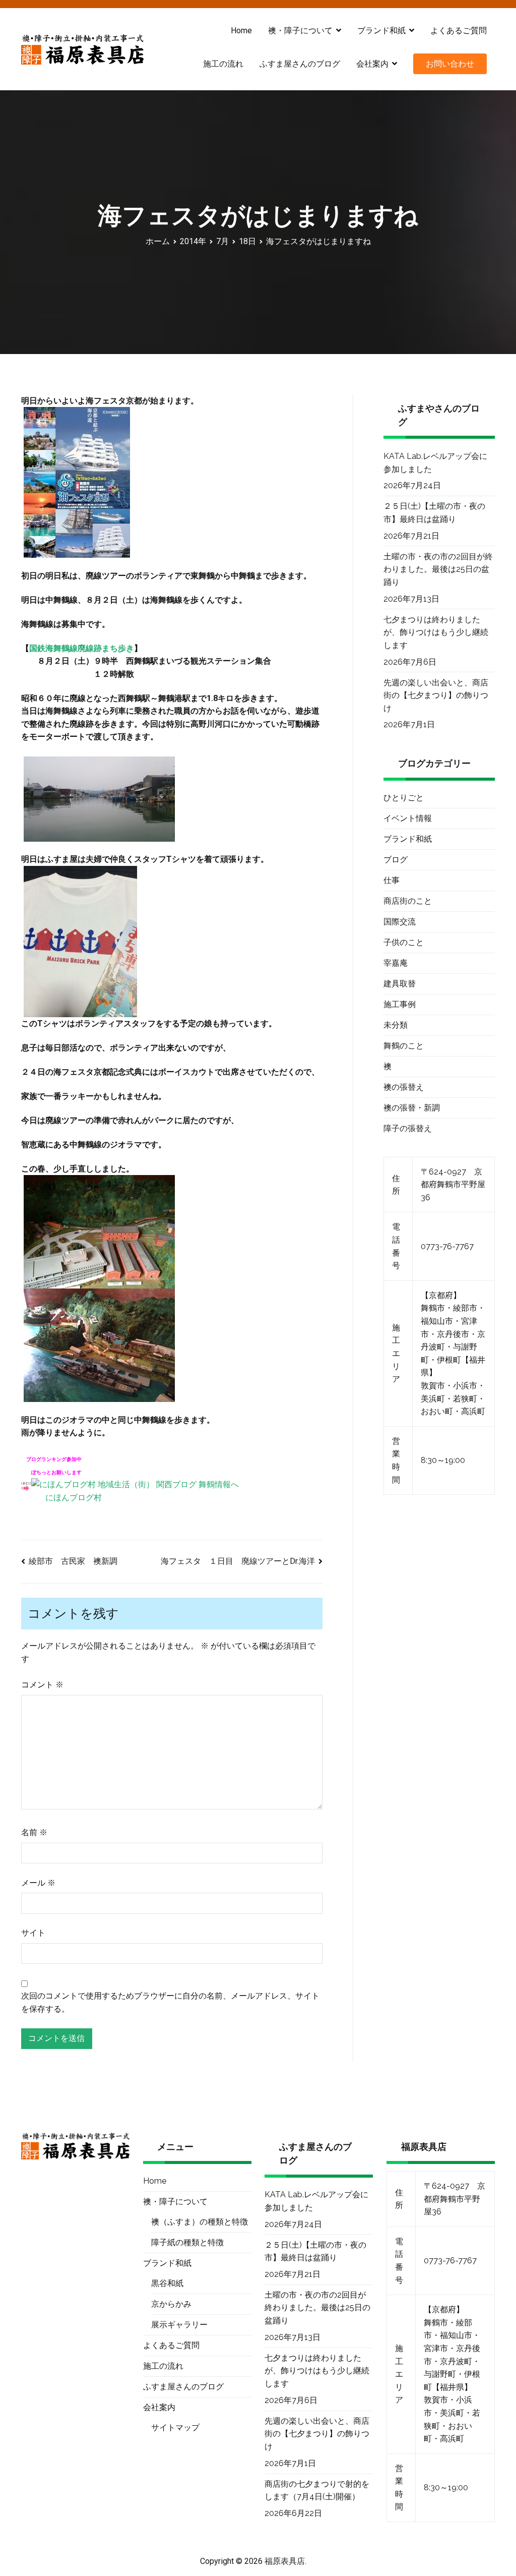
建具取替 (400, 984)
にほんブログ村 (74, 1498)
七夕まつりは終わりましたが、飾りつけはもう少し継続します (436, 632)
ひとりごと (404, 798)
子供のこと (404, 942)
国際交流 (400, 922)
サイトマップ (175, 2427)
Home (241, 31)
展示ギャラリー (179, 2325)
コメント (42, 1685)
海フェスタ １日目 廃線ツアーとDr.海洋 (238, 1561)
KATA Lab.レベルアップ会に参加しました (435, 463)
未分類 (396, 1025)
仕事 (392, 880)
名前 (34, 1832)
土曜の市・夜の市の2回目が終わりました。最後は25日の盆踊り (438, 569)
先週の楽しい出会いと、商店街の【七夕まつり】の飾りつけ (436, 695)
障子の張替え (408, 1128)
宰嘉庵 (396, 963)
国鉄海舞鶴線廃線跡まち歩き (82, 648)
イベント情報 (408, 818)
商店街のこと (408, 901)
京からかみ (171, 2304)
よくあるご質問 (459, 31)
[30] (99, 798)
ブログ (396, 860)
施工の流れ (223, 64)
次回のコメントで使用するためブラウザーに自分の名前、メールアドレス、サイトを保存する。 (170, 2002)
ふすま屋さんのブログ (300, 64)
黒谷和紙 (167, 2283)
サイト (33, 1933)
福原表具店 (285, 2561)
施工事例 (400, 1004)
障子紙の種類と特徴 (187, 2242)
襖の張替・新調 (412, 1108)
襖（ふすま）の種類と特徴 (200, 2222)
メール (38, 1883)
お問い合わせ (450, 64)
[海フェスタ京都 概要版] (77, 482)
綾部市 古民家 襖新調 (73, 1561)
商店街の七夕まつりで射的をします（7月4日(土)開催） (317, 2491)
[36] (80, 941)
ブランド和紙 (408, 839)
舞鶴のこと (404, 1046)
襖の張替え (404, 1087)
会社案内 (372, 64)
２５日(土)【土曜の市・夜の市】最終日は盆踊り (434, 513)
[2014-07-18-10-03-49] (99, 1231)
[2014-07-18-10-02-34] (99, 1345)
